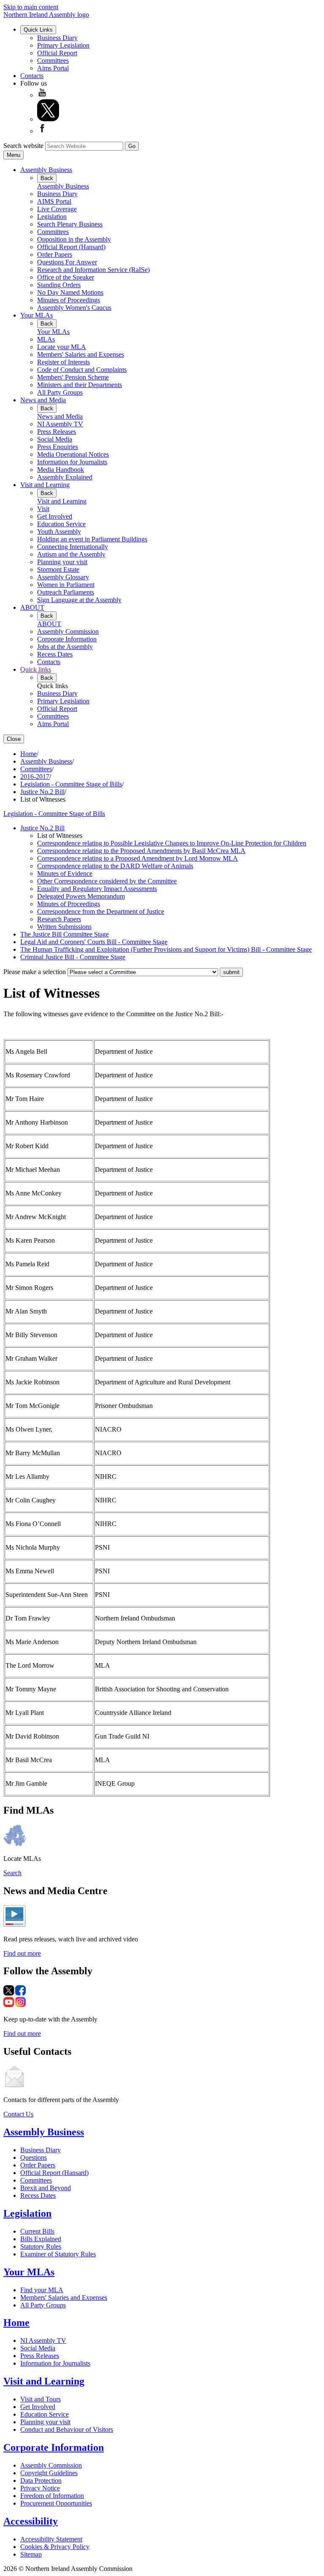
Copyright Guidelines (49, 2473)
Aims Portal (53, 68)
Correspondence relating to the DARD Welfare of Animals (115, 866)
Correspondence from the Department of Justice (101, 911)
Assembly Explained (65, 477)
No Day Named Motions (70, 292)
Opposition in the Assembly (74, 239)
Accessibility (31, 2521)
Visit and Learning (45, 485)
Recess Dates (55, 654)
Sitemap (31, 2554)
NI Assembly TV (60, 424)
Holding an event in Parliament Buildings (92, 539)
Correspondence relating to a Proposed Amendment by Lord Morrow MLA (138, 858)
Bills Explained (41, 2239)
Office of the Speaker (66, 277)
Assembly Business (46, 170)
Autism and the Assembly (71, 554)
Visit (43, 509)
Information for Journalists (72, 462)
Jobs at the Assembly (65, 647)
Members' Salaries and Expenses (81, 354)
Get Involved (55, 516)
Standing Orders (59, 285)
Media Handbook (61, 470)
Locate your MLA (62, 347)
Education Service (61, 524)
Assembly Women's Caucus (74, 308)
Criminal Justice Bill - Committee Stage (73, 957)
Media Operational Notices (73, 454)
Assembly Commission (68, 631)
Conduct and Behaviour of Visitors (67, 2429)
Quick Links (38, 30)
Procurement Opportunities (56, 2503)
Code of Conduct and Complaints (82, 370)
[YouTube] (42, 95)
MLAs (46, 339)
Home (28, 754)
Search (12, 1873)
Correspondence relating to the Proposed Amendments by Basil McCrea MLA (141, 851)
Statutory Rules (41, 2246)
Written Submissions (64, 927)
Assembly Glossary (63, 577)
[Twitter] (48, 119)
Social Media (55, 439)
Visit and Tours (40, 2399)
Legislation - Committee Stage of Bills (71, 784)
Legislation (52, 217)
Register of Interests (63, 362)
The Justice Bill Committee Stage (65, 934)
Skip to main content (31, 7)
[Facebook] (42, 131)
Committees (53, 61)
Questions (34, 2157)
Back (47, 178)
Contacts (32, 76)
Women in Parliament (66, 585)
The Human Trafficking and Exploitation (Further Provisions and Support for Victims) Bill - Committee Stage (166, 949)
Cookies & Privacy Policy (55, 2547)
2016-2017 (35, 777)
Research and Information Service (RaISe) (93, 270)
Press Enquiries (58, 447)
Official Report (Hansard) (71, 247)
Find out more (22, 1953)
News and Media (43, 400)
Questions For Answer (67, 262)
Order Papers (55, 254)
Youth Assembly (59, 532)
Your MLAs (36, 315)
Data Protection (41, 2480)
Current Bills (37, 2231)
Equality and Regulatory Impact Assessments (97, 889)
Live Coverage (57, 209)
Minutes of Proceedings (69, 300)
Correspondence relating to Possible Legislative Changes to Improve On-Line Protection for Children (172, 843)
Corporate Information (67, 639)
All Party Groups (60, 392)
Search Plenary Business (70, 224)
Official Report (57, 53)
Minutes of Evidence (65, 873)
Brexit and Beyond (46, 2188)
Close (14, 739)
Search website (23, 146)
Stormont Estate (58, 569)
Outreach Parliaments (66, 592)
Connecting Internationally (73, 547)
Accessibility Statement (51, 2539)
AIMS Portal (54, 201)
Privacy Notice (40, 2488)
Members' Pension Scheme (73, 377)
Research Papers (59, 919)
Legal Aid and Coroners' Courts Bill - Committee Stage (94, 942)
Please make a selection (35, 972)
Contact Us (18, 2114)
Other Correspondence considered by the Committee (107, 881)
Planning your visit (62, 562)
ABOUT (32, 607)
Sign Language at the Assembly (79, 600)
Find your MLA (42, 2290)
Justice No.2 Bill (42, 792)
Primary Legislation (63, 45)
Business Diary (57, 38)
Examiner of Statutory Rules (58, 2254)
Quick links (36, 669)
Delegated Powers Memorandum (81, 896)
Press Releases (57, 432)
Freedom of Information (52, 2496)
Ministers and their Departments (80, 385)
